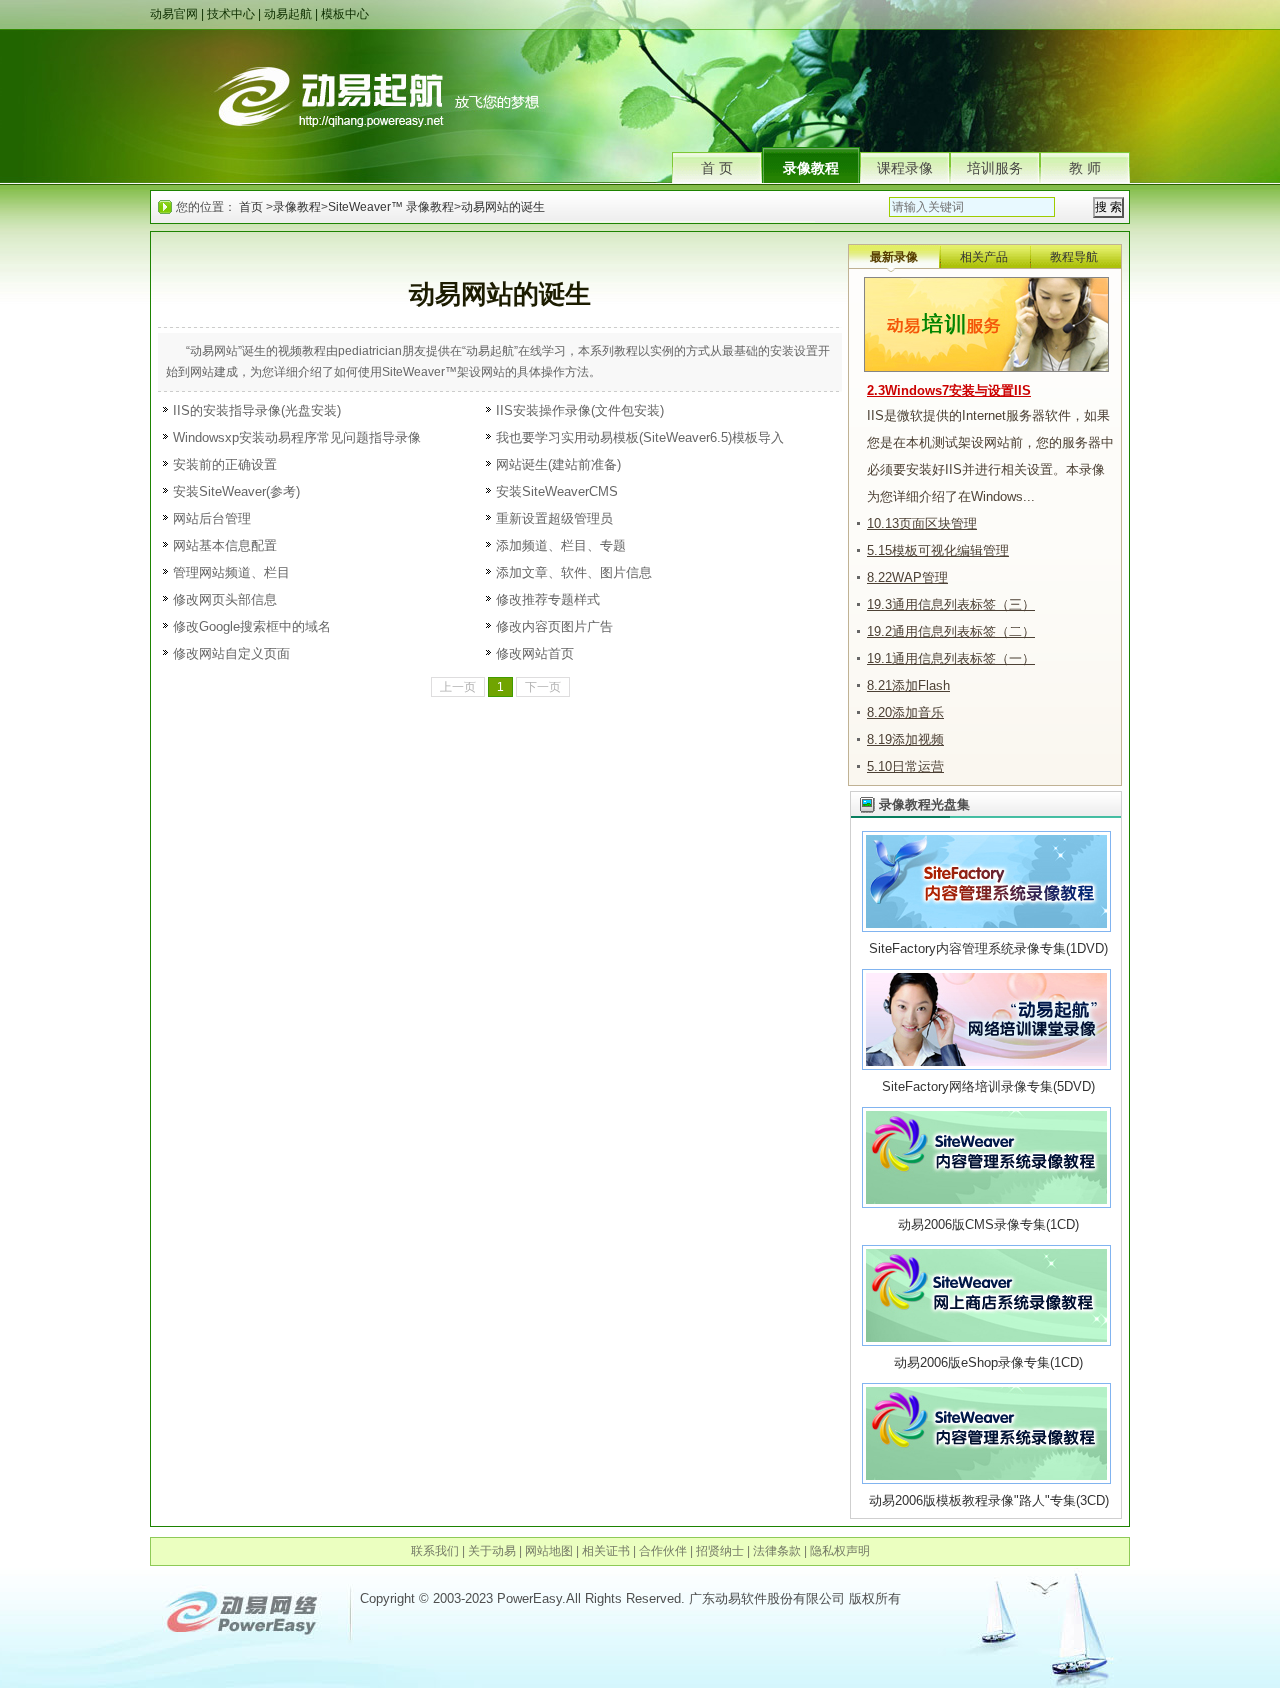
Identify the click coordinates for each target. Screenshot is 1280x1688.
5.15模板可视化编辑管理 (938, 550)
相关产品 (984, 257)
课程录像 (905, 168)
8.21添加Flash (908, 685)
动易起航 (288, 14)
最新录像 (894, 257)
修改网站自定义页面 (231, 653)
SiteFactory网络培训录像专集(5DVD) (988, 1086)
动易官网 (174, 14)
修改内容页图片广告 (554, 626)
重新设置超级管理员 (554, 518)
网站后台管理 (212, 518)
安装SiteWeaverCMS (557, 491)
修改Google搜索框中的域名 (252, 626)
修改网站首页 (535, 653)
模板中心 (345, 14)
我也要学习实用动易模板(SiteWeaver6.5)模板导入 (640, 437)
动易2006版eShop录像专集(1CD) (988, 1362)
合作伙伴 (663, 1551)
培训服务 (995, 168)
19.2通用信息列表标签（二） (951, 631)
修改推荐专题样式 (548, 599)
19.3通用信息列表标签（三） (951, 604)
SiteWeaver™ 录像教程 (391, 207)
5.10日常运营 (905, 766)
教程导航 (1074, 257)
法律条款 (777, 1551)
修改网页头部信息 (225, 599)
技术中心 (231, 14)
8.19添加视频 (905, 739)
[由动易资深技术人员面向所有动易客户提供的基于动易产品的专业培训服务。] (986, 286)
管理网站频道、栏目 (231, 572)
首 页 (717, 168)
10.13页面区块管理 (922, 523)
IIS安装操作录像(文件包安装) (580, 410)
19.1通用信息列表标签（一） (951, 658)
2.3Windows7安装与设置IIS (949, 390)
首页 (251, 207)
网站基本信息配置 (225, 545)
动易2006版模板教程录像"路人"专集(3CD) (989, 1500)
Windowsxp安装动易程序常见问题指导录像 (297, 437)
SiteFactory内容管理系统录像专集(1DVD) (988, 948)
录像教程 (811, 168)
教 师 (1085, 168)
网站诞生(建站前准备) (558, 464)
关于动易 (492, 1551)
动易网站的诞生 (503, 207)
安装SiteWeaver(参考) (236, 491)
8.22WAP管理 (907, 577)
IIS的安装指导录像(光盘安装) (257, 410)
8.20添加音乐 (905, 712)
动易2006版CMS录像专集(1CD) (988, 1224)
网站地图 (549, 1551)
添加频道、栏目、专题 (561, 545)
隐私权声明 (840, 1551)
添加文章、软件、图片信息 (574, 572)
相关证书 (606, 1551)
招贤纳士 (720, 1551)
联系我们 (435, 1551)
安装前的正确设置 (225, 464)
